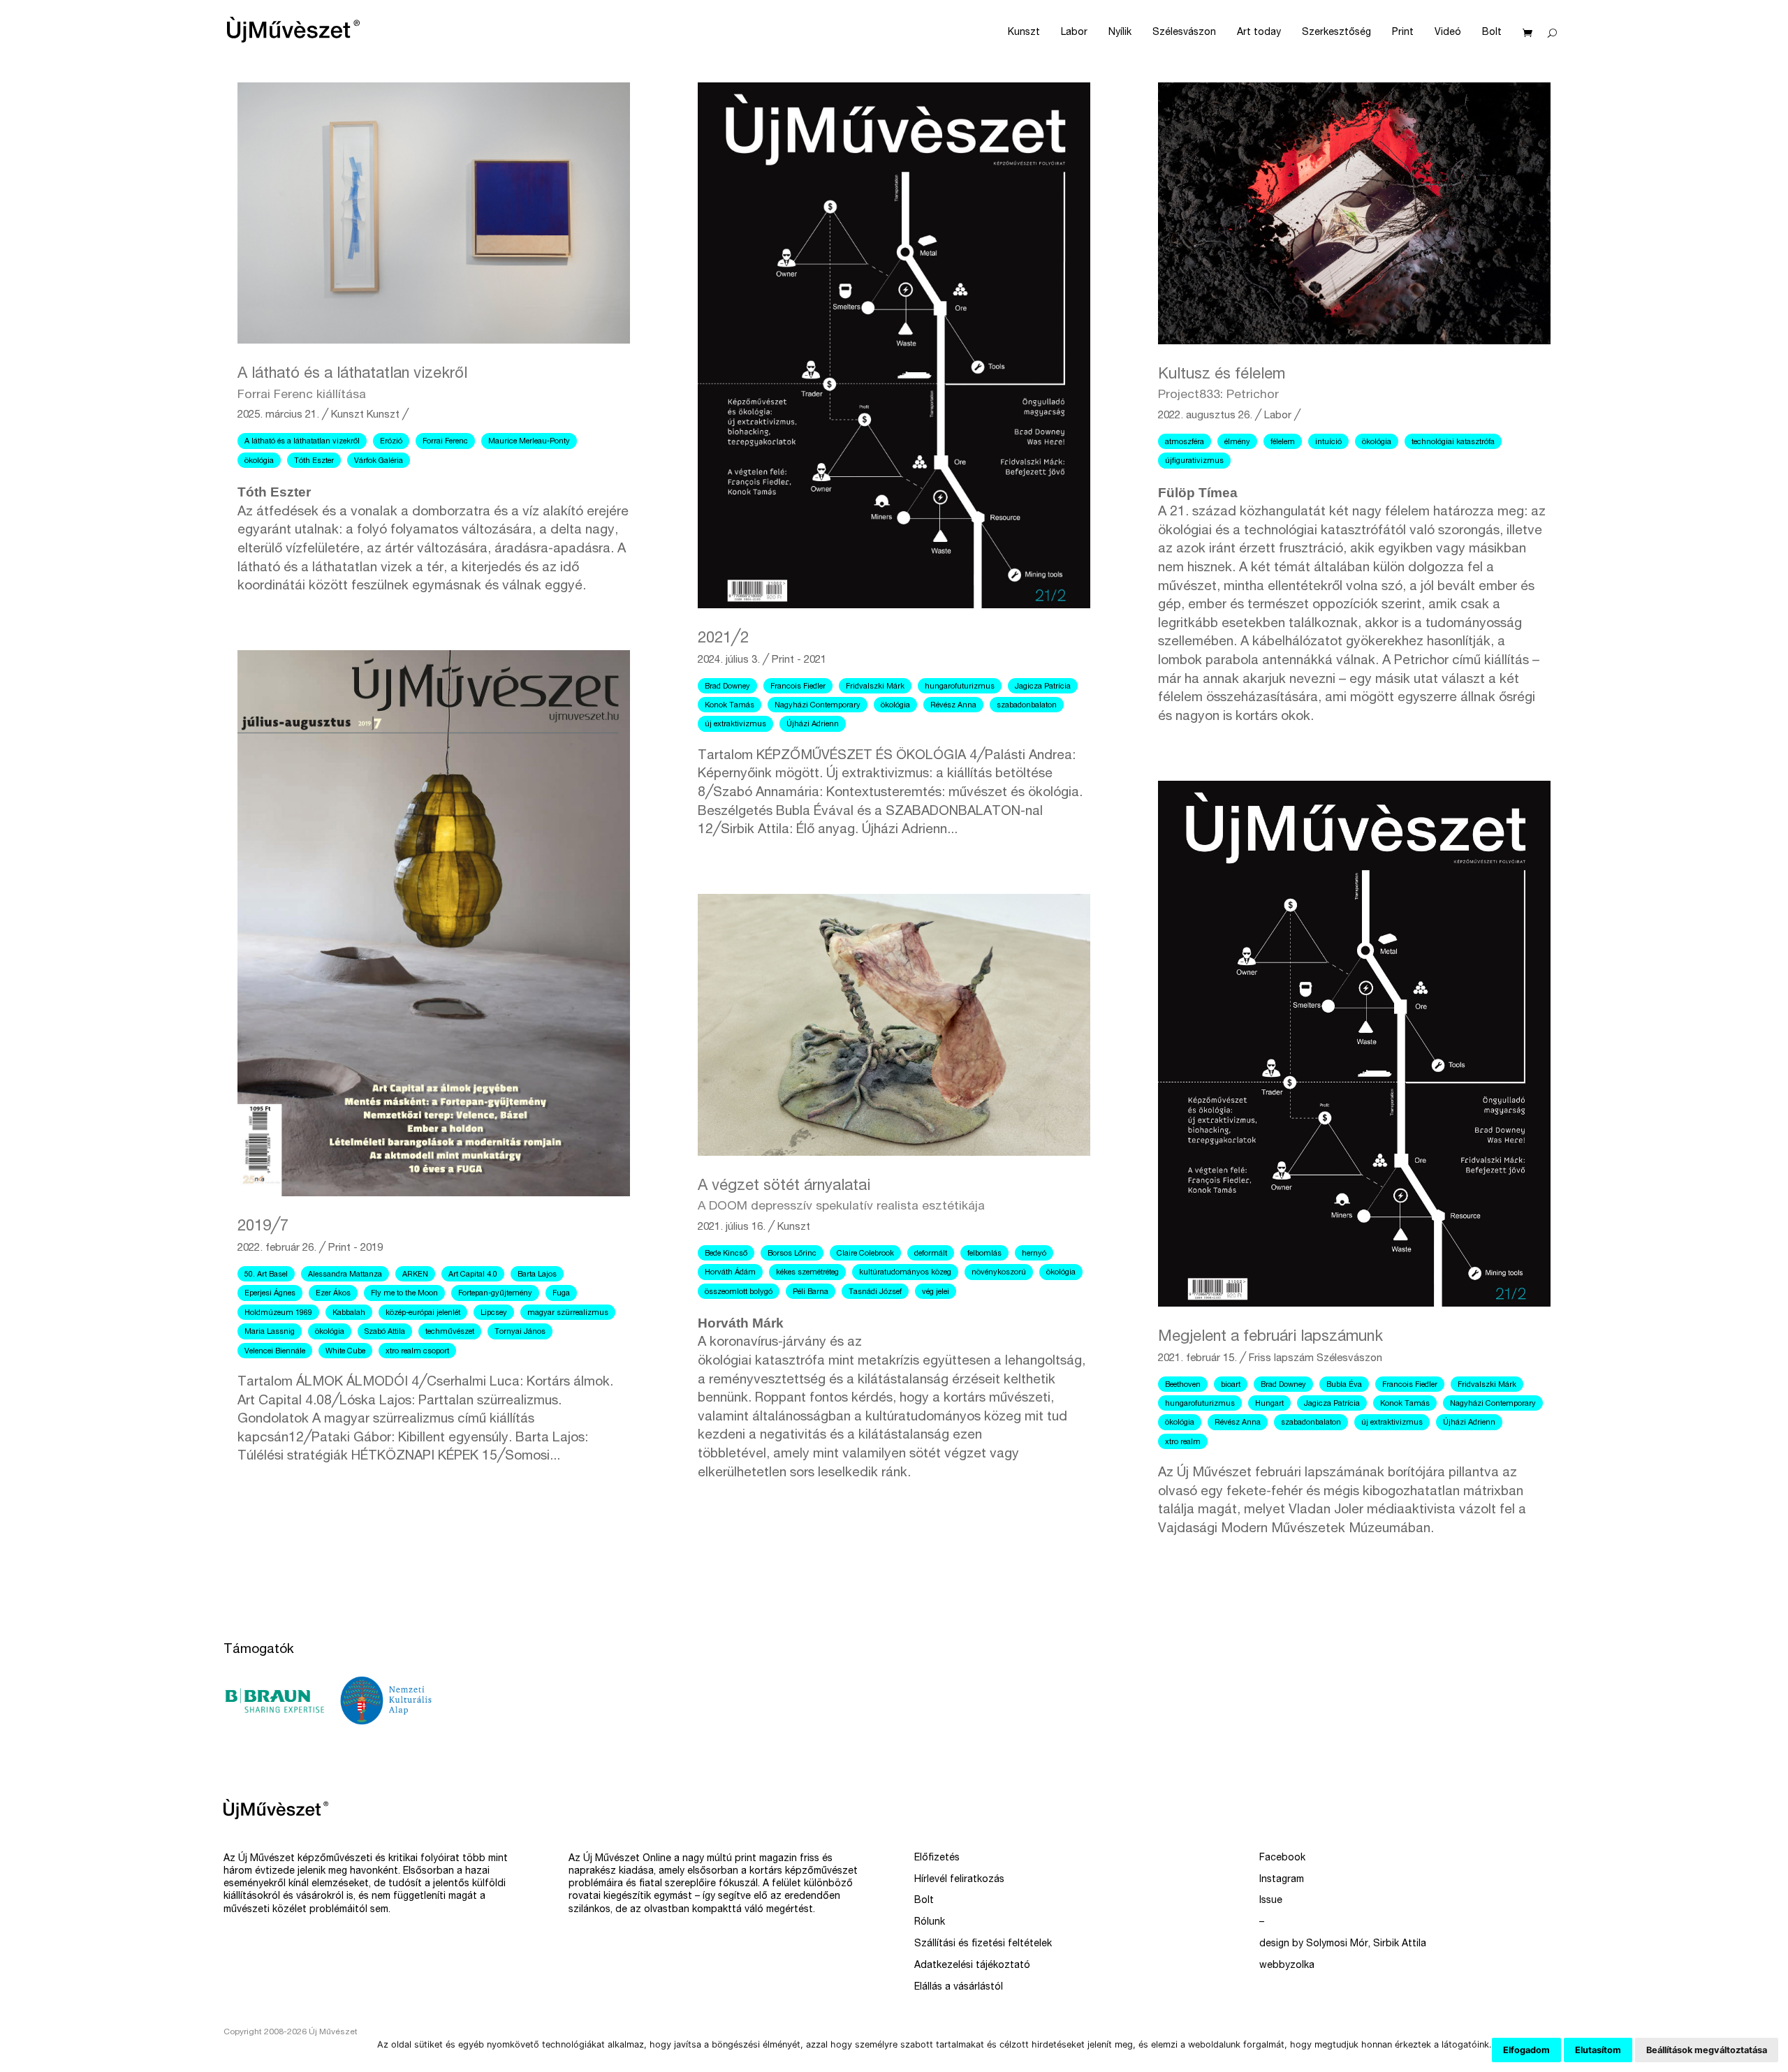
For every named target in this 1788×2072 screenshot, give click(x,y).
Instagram (1282, 1880)
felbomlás (984, 1254)
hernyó (1034, 1254)
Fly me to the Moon (404, 1294)
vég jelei (936, 1292)
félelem (1283, 442)
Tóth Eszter (314, 461)
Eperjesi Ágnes (270, 1294)
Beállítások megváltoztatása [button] (1707, 2050)
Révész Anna (953, 706)
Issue (1271, 1901)
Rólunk (930, 1923)
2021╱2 (723, 639)
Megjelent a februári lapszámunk (1270, 1337)
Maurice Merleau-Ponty (529, 442)
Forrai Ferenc (445, 442)
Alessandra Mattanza (345, 1275)
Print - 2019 (356, 1248)
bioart (1231, 1385)
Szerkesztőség (1336, 33)
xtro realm (1183, 1442)
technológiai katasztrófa (1453, 442)
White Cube (345, 1352)
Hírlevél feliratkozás (959, 1880)
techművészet (450, 1332)
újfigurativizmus (1194, 461)
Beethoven (1183, 1385)
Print (1403, 33)
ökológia (259, 461)
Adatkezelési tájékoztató (972, 1966)
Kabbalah (349, 1313)
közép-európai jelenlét (423, 1313)
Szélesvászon (1184, 33)
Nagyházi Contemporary (818, 706)
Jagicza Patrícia (1043, 687)
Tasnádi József (875, 1292)
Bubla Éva (1344, 1385)
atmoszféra (1185, 442)
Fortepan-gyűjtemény (495, 1294)
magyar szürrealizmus (568, 1313)
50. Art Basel (266, 1275)
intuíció (1328, 442)
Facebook (1282, 1858)
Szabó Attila (385, 1332)
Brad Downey (727, 687)
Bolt (1492, 33)
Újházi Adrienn (813, 725)
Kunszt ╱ (388, 415)
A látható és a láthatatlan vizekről (302, 442)
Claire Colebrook (865, 1254)
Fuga (561, 1294)
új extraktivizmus (735, 725)
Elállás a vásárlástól (959, 1987)
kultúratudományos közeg (905, 1273)
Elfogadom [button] (1526, 2050)
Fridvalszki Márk (875, 687)
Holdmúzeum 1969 (278, 1313)
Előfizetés (937, 1858)
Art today (1259, 33)
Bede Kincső (726, 1254)
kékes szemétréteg (807, 1273)
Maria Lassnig (270, 1332)
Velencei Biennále (275, 1352)
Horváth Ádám (730, 1273)
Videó (1448, 33)
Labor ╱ (1282, 416)
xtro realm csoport (417, 1352)
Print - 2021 (799, 660)
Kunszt (1024, 33)
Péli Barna (811, 1292)
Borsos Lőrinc (792, 1254)
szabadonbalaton (1027, 706)
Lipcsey (494, 1313)
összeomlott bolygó (739, 1292)
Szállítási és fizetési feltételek (983, 1944)
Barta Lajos (537, 1275)
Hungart (1269, 1404)
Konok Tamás (730, 706)
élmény (1237, 442)
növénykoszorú (999, 1273)
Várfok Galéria (379, 461)
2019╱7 (263, 1227)
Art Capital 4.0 (473, 1275)
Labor (1074, 33)
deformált (931, 1254)
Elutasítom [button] (1598, 2050)
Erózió (391, 442)
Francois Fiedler (798, 687)
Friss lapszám (1281, 1359)
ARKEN (415, 1275)
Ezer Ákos (333, 1294)
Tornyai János (520, 1332)
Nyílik (1120, 33)
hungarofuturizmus (960, 687)
